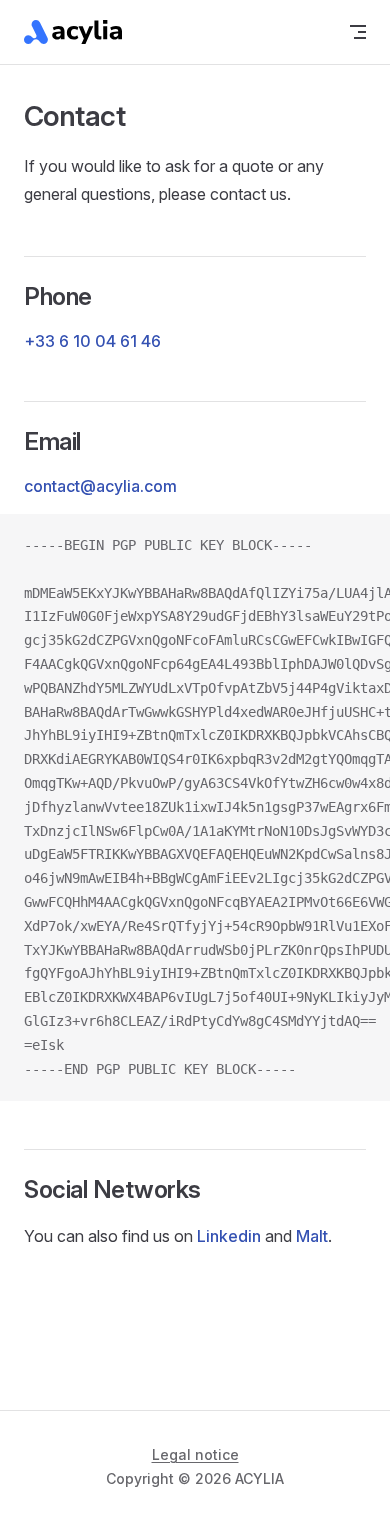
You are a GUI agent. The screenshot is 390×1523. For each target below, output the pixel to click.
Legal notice (195, 1454)
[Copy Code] (358, 546)
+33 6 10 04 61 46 (92, 341)
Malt (312, 1236)
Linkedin (229, 1236)
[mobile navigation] (358, 32)
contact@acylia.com (100, 486)
